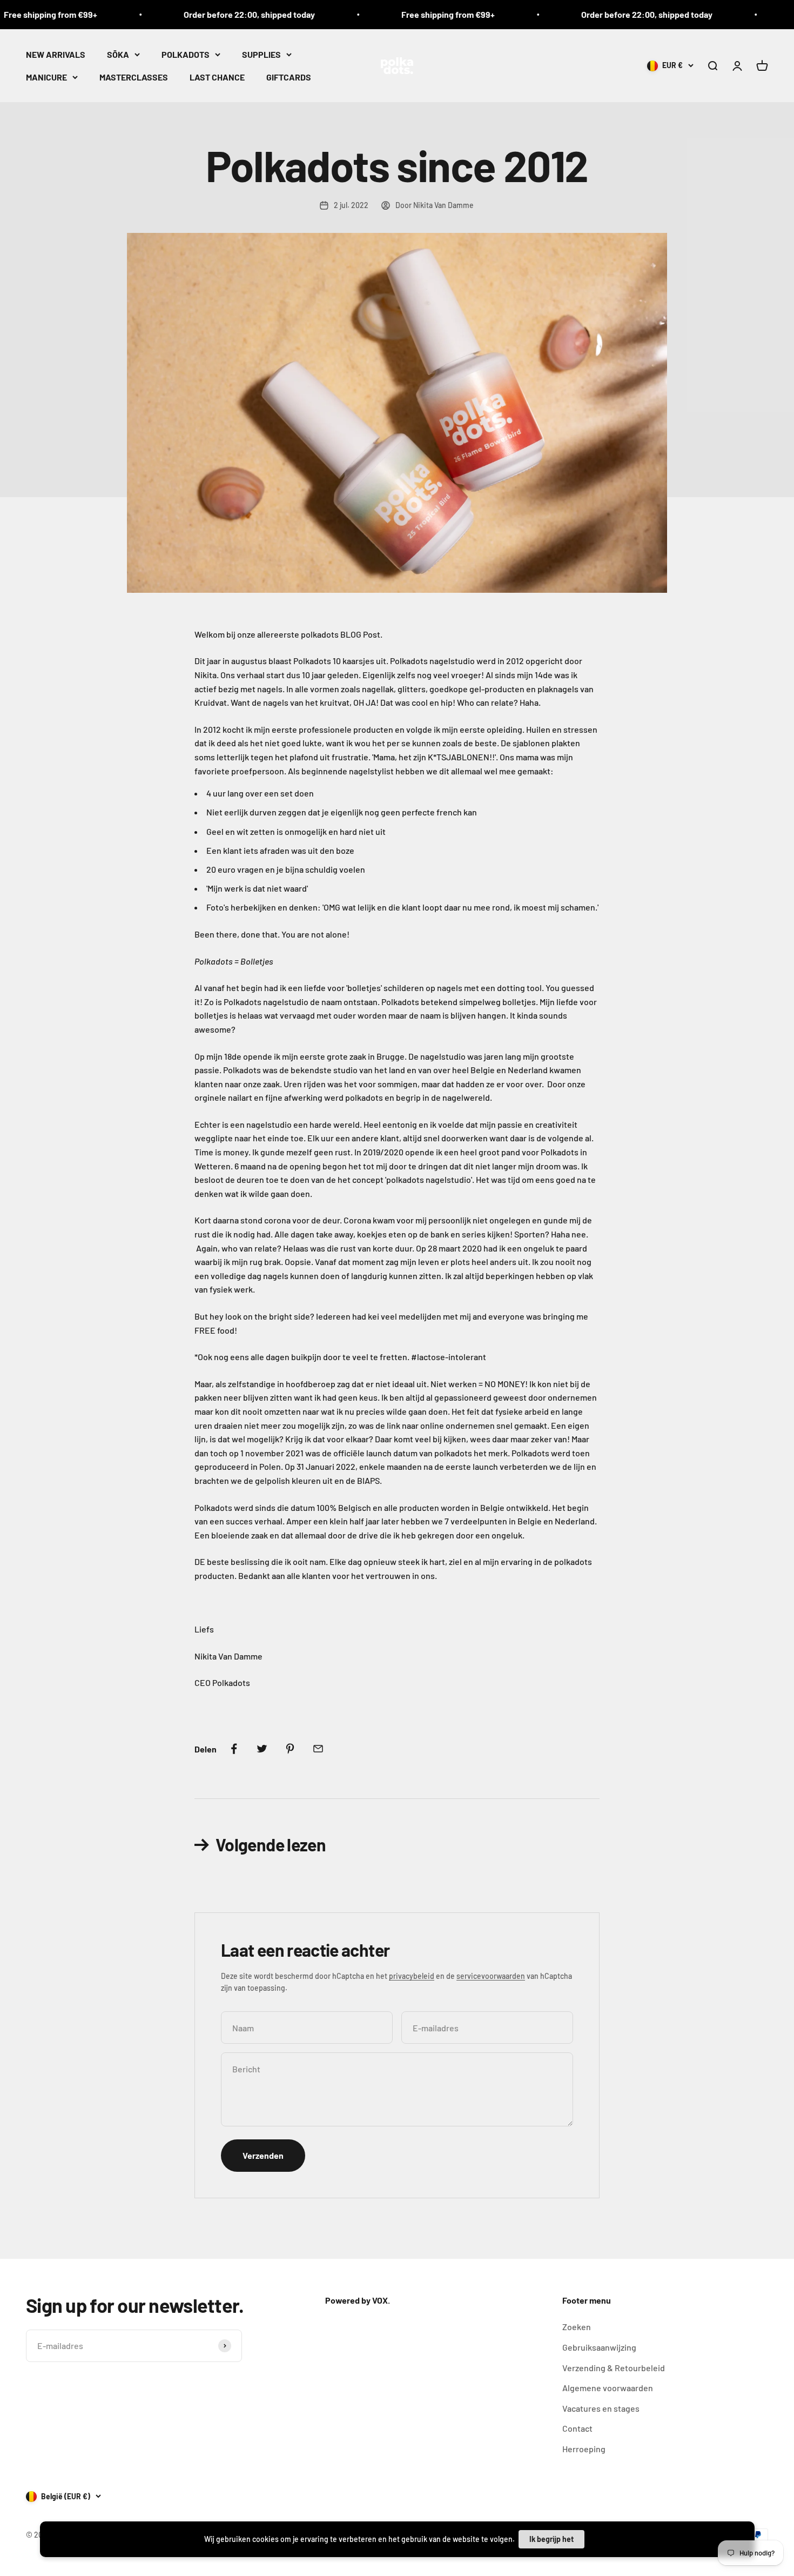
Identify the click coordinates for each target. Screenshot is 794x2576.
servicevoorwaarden (491, 1976)
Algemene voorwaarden (608, 2388)
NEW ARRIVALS (56, 54)
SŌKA (118, 54)
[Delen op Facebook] (234, 1749)
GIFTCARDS (289, 76)
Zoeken (577, 2327)
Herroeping (584, 2449)
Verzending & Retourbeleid (614, 2368)
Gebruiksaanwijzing (599, 2347)
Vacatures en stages (601, 2408)
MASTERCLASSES (134, 76)
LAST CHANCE (217, 76)
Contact (577, 2428)
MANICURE (46, 76)
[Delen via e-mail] (318, 1749)
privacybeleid (412, 1976)
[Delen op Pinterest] (290, 1749)
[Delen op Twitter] (262, 1749)
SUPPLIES (261, 54)
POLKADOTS (186, 54)
